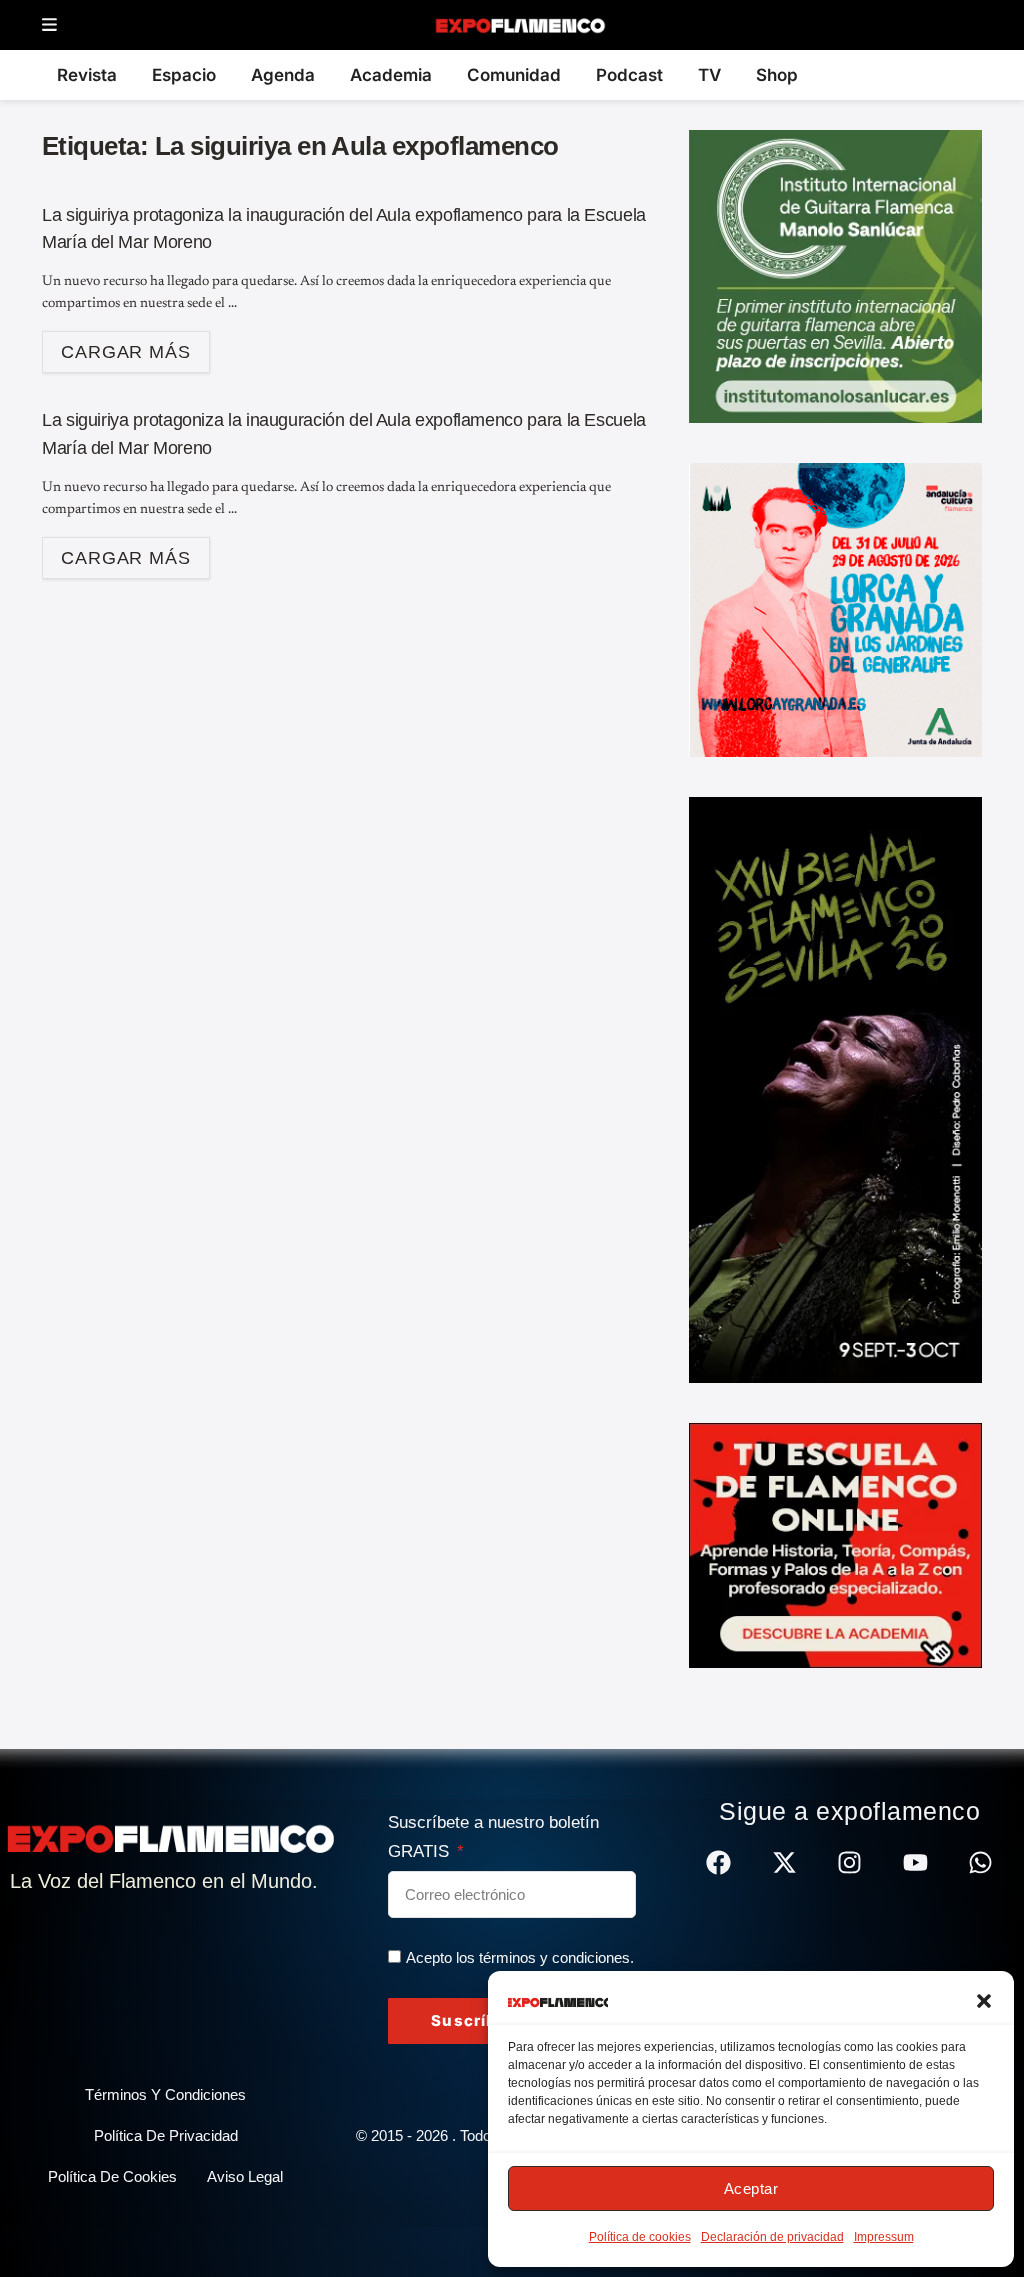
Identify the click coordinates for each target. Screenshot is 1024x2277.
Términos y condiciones (165, 2094)
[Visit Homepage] (519, 25)
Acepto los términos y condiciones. (520, 1957)
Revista (87, 75)
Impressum (884, 2237)
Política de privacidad (166, 2135)
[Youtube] (915, 1862)
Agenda (283, 75)
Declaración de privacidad (772, 2237)
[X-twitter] (784, 1862)
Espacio (184, 75)
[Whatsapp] (980, 1862)
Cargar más (135, 346)
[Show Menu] (49, 25)
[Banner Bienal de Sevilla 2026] (835, 1089)
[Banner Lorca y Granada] (835, 609)
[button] (984, 2001)
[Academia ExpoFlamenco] (835, 1544)
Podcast (629, 75)
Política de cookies (640, 2237)
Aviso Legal (245, 2176)
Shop (777, 75)
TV (709, 75)
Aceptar (751, 2188)
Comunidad (514, 75)
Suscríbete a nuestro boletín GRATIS (493, 1837)
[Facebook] (718, 1862)
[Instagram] (849, 1862)
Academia (391, 75)
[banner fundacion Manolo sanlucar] (835, 275)
